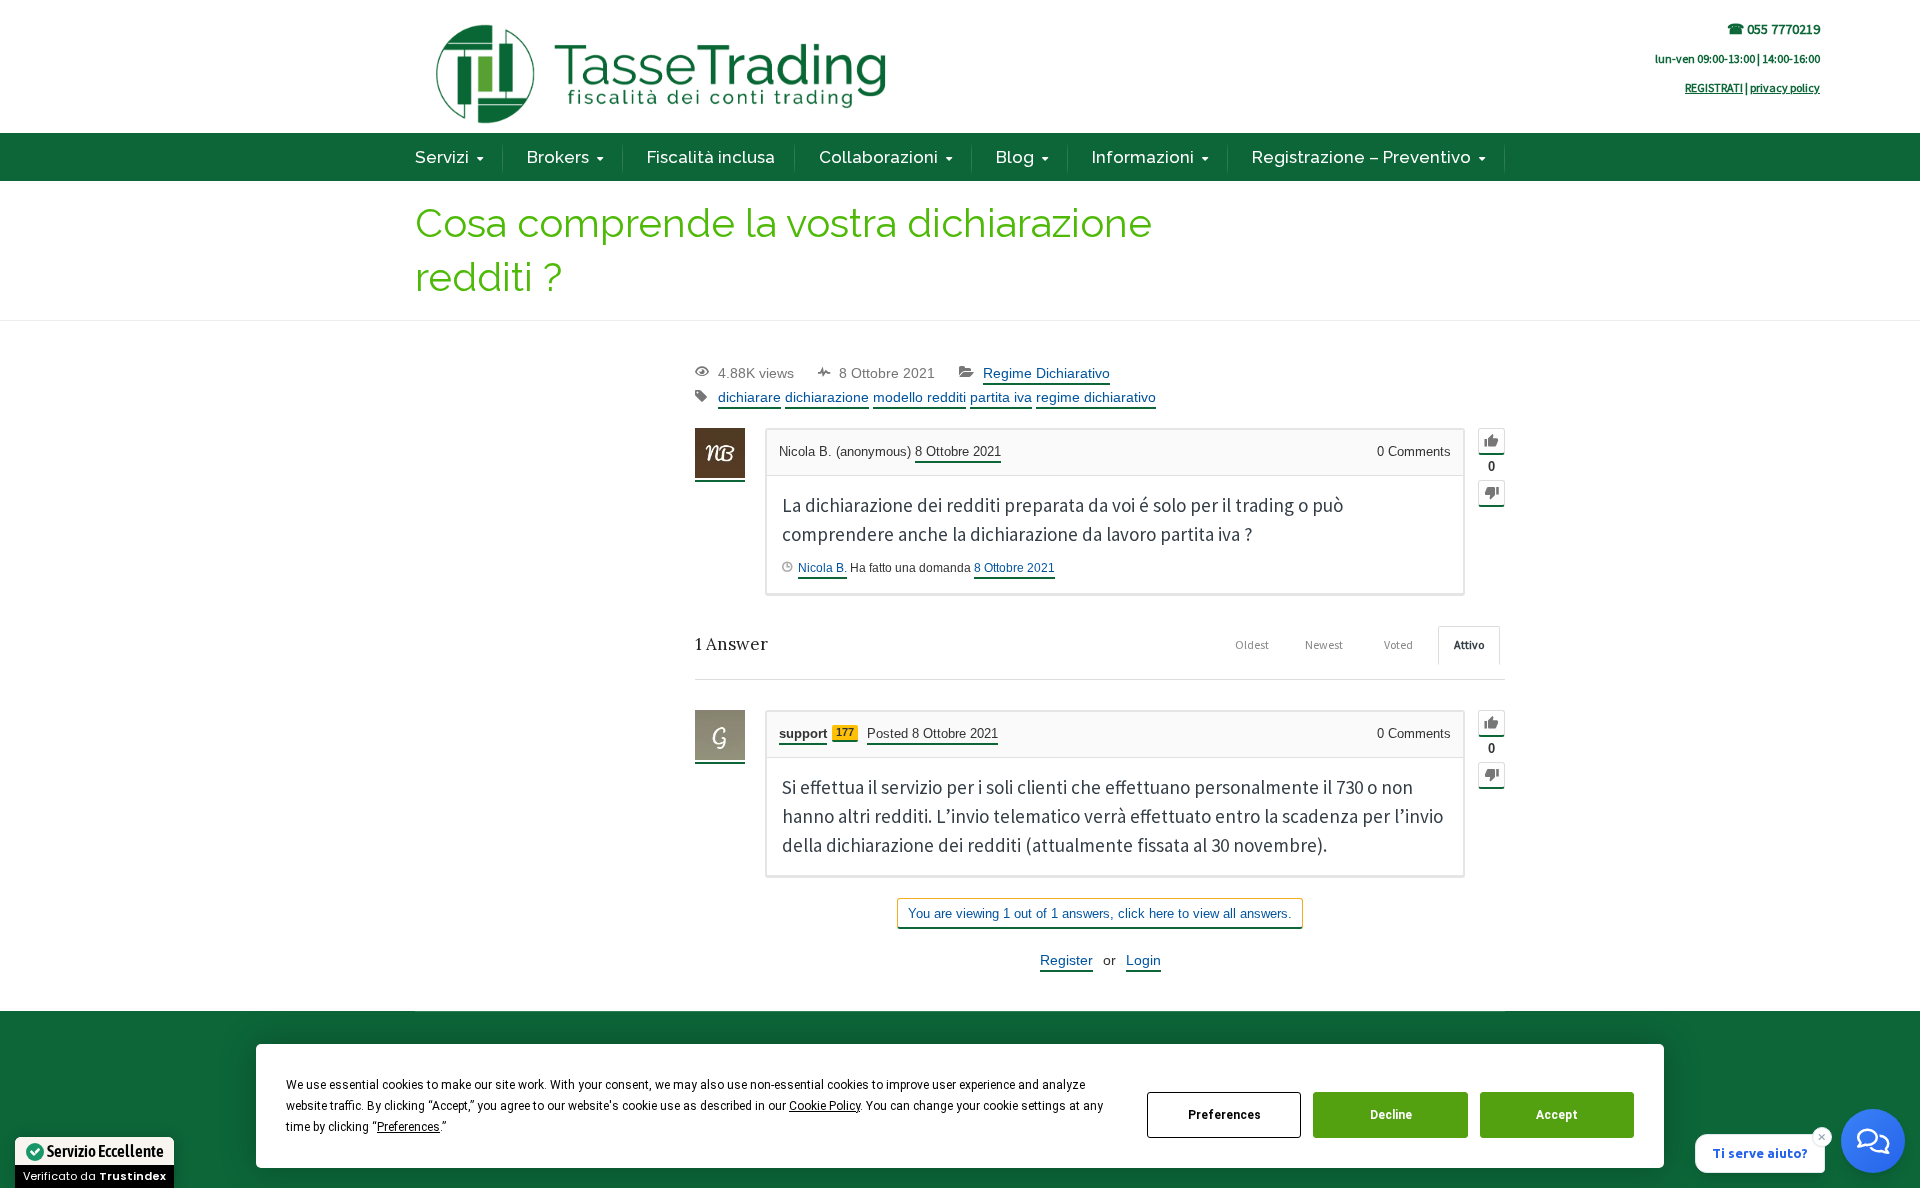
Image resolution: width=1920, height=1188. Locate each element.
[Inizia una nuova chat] (1873, 1141)
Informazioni (1143, 157)
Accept (1557, 1115)
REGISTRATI (1714, 87)
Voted (1398, 644)
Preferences (1224, 1115)
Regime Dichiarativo (1046, 373)
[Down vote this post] (1491, 493)
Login (1143, 960)
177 (845, 732)
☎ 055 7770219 (1773, 29)
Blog (1015, 157)
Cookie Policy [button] (824, 1106)
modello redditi (919, 397)
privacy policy (1785, 87)
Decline (1391, 1115)
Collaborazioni (878, 157)
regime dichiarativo (1096, 397)
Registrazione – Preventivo (1361, 157)
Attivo (1469, 644)
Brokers (558, 157)
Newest (1324, 644)
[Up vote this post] (1491, 441)
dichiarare (749, 397)
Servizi (442, 157)
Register (1066, 960)
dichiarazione (827, 397)
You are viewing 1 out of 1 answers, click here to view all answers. (1100, 913)
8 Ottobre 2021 (1014, 568)
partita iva (1001, 397)
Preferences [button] (408, 1127)
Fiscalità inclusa (711, 157)
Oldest (1252, 644)
